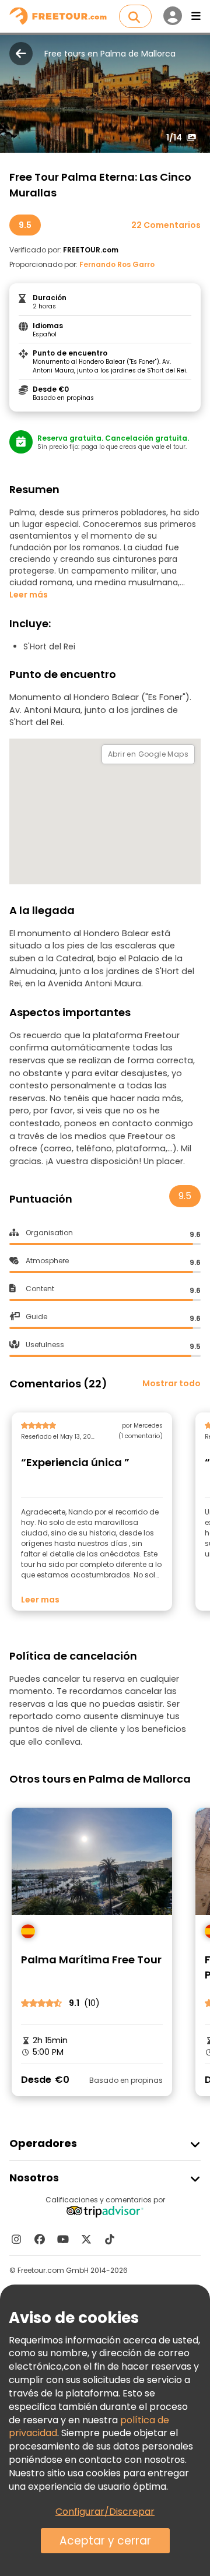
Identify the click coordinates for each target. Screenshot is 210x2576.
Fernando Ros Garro (117, 264)
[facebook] (40, 2239)
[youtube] (63, 2239)
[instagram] (16, 2239)
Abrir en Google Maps (148, 754)
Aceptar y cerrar (105, 2541)
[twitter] (86, 2239)
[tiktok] (110, 2239)
